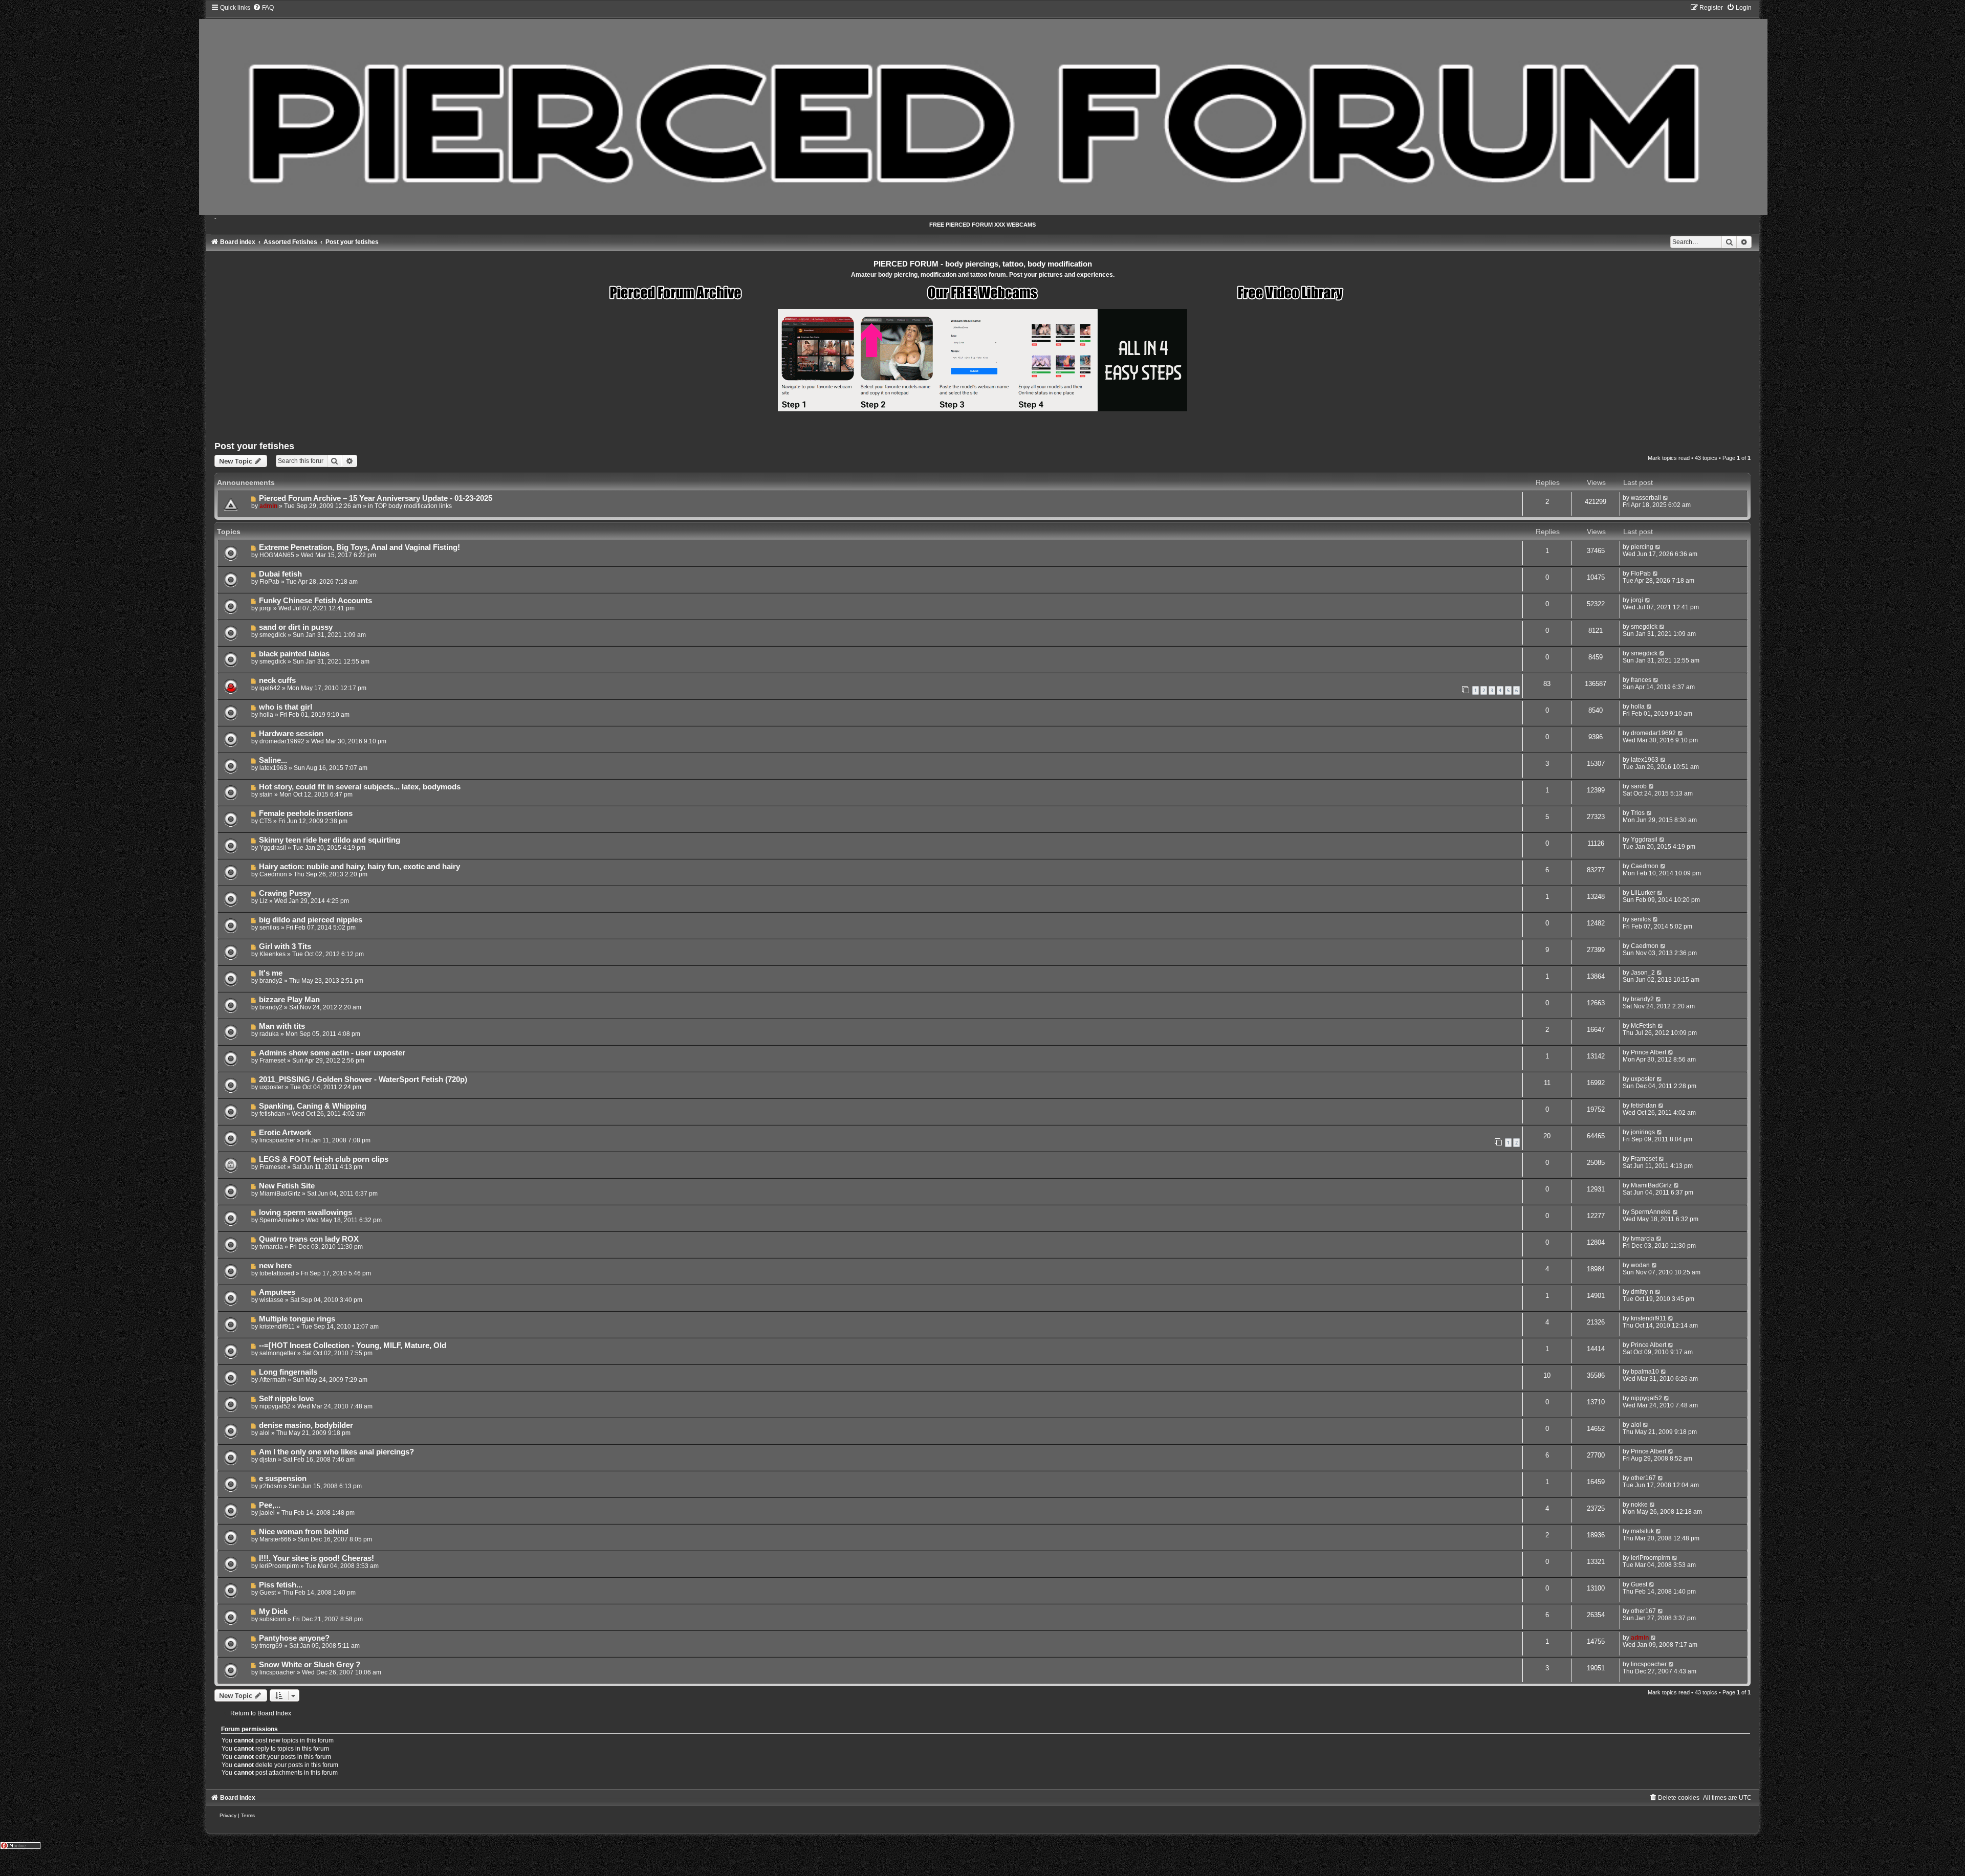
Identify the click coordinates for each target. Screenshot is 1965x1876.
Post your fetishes (254, 446)
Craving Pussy (285, 893)
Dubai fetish (280, 574)
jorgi (266, 608)
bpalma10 (1645, 1372)
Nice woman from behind (304, 1532)
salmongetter (278, 1353)
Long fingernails (288, 1372)
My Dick (273, 1612)
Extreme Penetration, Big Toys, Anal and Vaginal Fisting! (359, 547)
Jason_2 (1643, 973)
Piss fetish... (281, 1585)
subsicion (273, 1619)
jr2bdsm (271, 1486)
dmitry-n (1642, 1292)
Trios (1638, 813)
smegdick (273, 635)
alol (265, 1433)
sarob (1639, 786)
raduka (269, 1034)
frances (1641, 680)
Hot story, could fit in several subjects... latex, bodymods (360, 787)
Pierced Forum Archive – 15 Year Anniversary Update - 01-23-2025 (376, 498)
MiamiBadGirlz (280, 1194)
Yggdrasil (273, 848)
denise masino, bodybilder (306, 1425)
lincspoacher (277, 1140)
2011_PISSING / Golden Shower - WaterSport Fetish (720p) (363, 1079)
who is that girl (286, 707)
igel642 (270, 688)
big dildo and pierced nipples (311, 920)
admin (268, 506)
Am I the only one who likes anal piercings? (336, 1452)
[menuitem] (263, 8)
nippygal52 (275, 1406)
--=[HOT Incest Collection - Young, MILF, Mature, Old (353, 1345)
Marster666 (275, 1539)
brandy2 (271, 981)
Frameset (272, 1061)
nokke (1639, 1505)
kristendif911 (277, 1327)
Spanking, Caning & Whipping (313, 1106)
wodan (1640, 1265)
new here (275, 1266)
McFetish (1643, 1026)
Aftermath (273, 1380)
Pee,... (270, 1505)
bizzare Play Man (289, 1000)
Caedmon (273, 874)
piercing (1642, 547)
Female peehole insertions (306, 813)
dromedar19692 (282, 741)
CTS (266, 821)
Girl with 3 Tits (285, 946)
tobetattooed (277, 1273)
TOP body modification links (413, 506)
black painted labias (294, 654)
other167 (1643, 1478)
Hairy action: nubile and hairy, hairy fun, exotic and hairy (359, 867)
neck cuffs (277, 680)
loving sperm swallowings (305, 1212)
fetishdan (272, 1114)
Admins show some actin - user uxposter (332, 1053)
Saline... (273, 760)
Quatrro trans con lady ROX (309, 1239)
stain (266, 794)
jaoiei (267, 1513)
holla (266, 715)
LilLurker (1643, 893)
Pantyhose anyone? (294, 1638)
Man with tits (282, 1026)
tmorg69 (271, 1646)
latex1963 (273, 768)
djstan (268, 1460)
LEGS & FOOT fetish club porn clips (324, 1159)
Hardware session (291, 734)
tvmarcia (271, 1247)
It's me (271, 973)
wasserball (1646, 498)
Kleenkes (272, 954)
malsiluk (1642, 1531)
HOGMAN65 (277, 555)
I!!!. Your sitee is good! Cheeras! (316, 1558)
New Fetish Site (287, 1186)
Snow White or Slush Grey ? (310, 1665)
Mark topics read (1669, 458)
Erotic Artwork (285, 1133)
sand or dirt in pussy (296, 627)
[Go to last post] (1666, 498)
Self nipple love (286, 1399)
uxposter (271, 1087)
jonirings (1643, 1132)
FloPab (269, 582)
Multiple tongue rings (297, 1319)
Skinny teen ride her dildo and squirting (330, 840)
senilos (269, 928)
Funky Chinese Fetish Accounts (315, 601)
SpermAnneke (279, 1220)
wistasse (271, 1300)
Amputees (277, 1292)
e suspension (283, 1478)
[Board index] (983, 109)
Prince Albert (1649, 1052)
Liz (264, 901)
